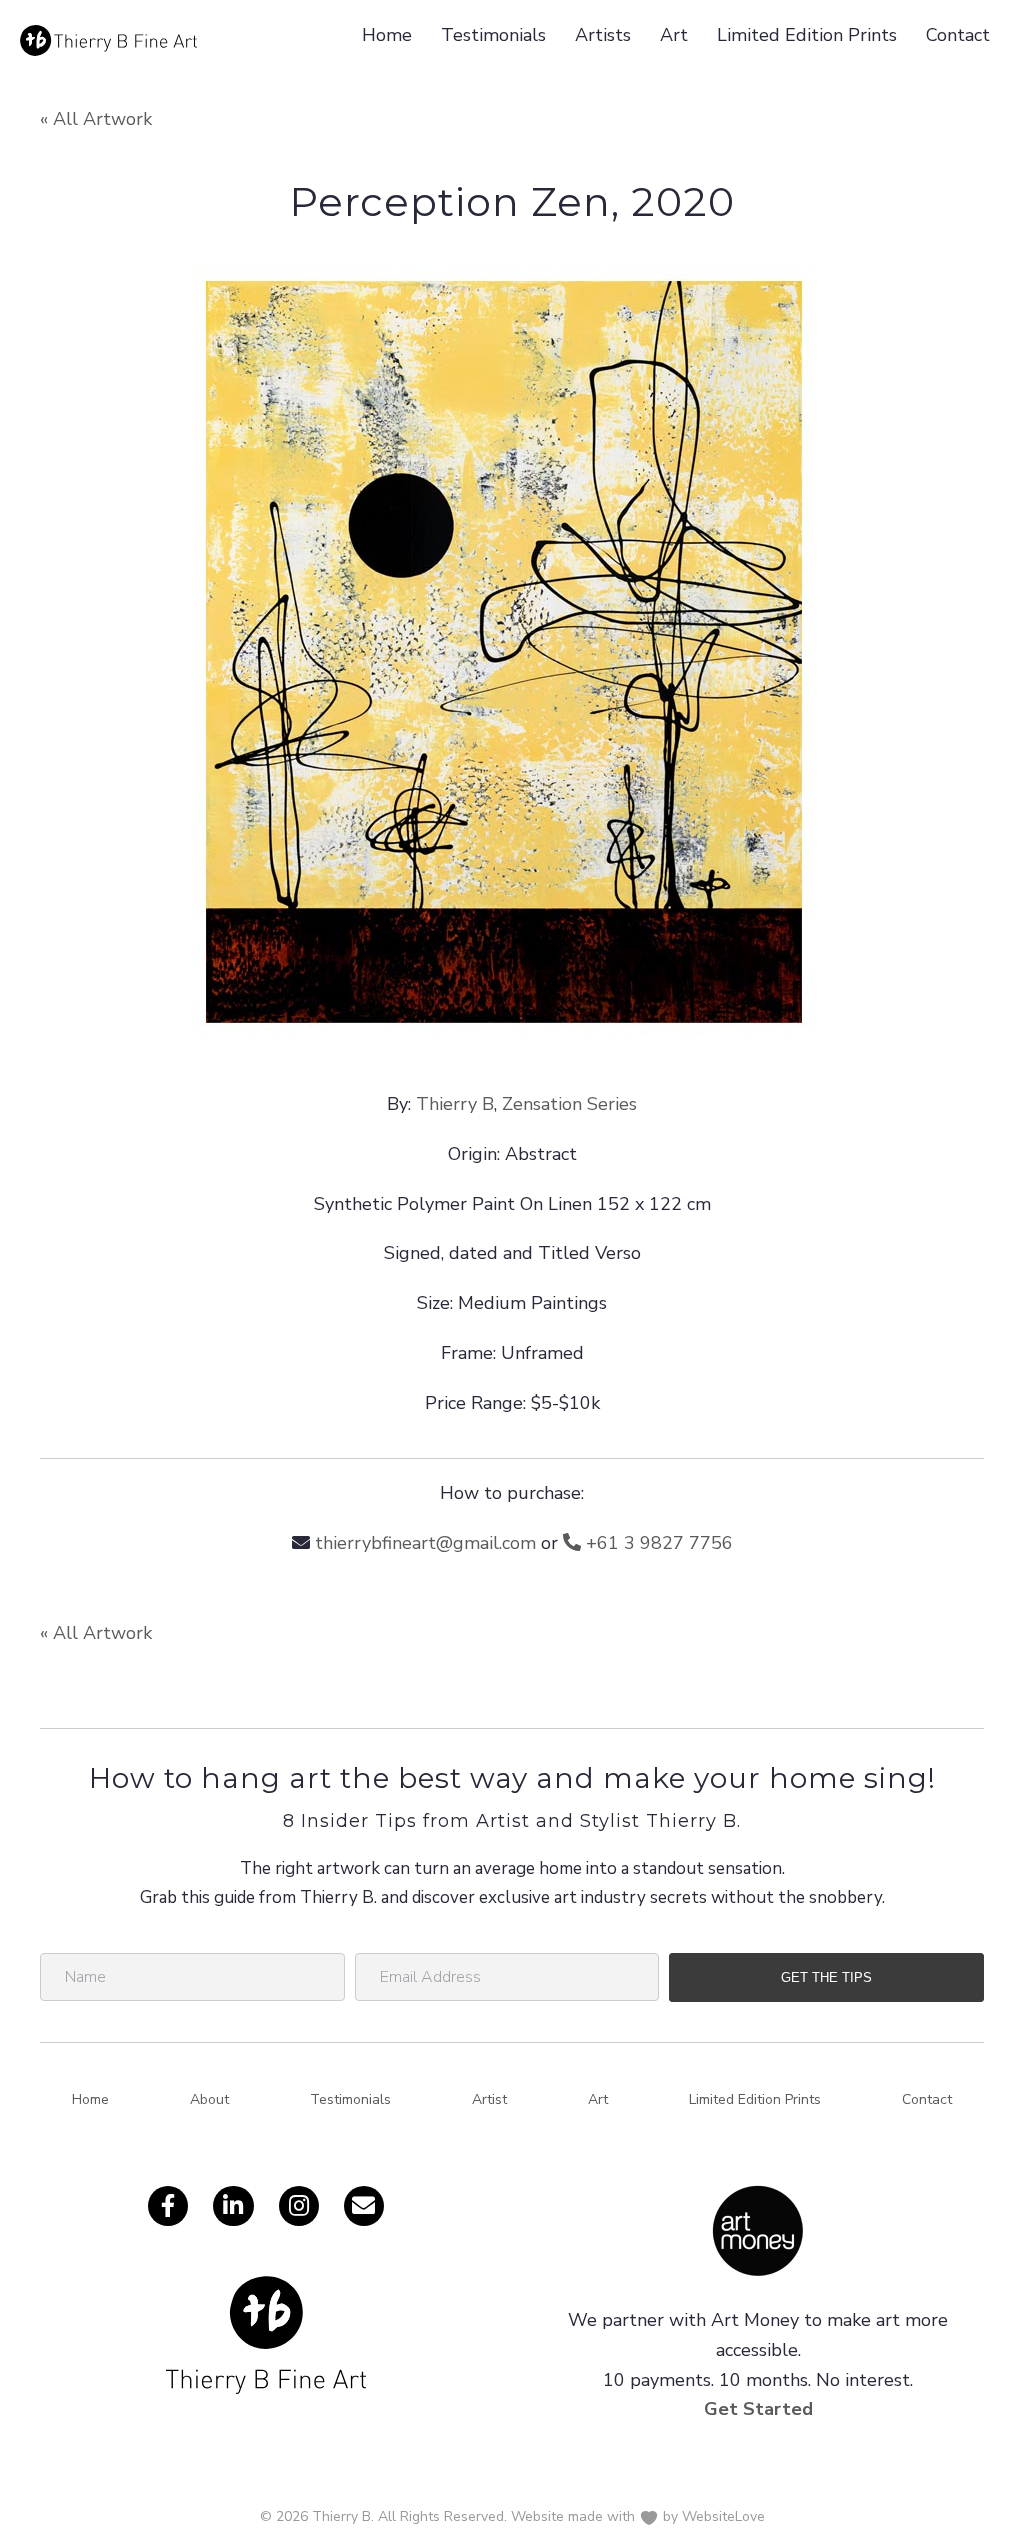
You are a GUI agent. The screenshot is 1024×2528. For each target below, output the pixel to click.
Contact (958, 35)
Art (674, 35)
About (209, 2099)
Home (387, 35)
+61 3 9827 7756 (657, 1543)
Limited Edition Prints (807, 35)
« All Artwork (96, 119)
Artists (603, 35)
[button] (826, 1977)
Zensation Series (569, 1104)
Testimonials (493, 35)
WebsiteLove (723, 2516)
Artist (489, 2099)
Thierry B (455, 1104)
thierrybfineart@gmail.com (425, 1543)
